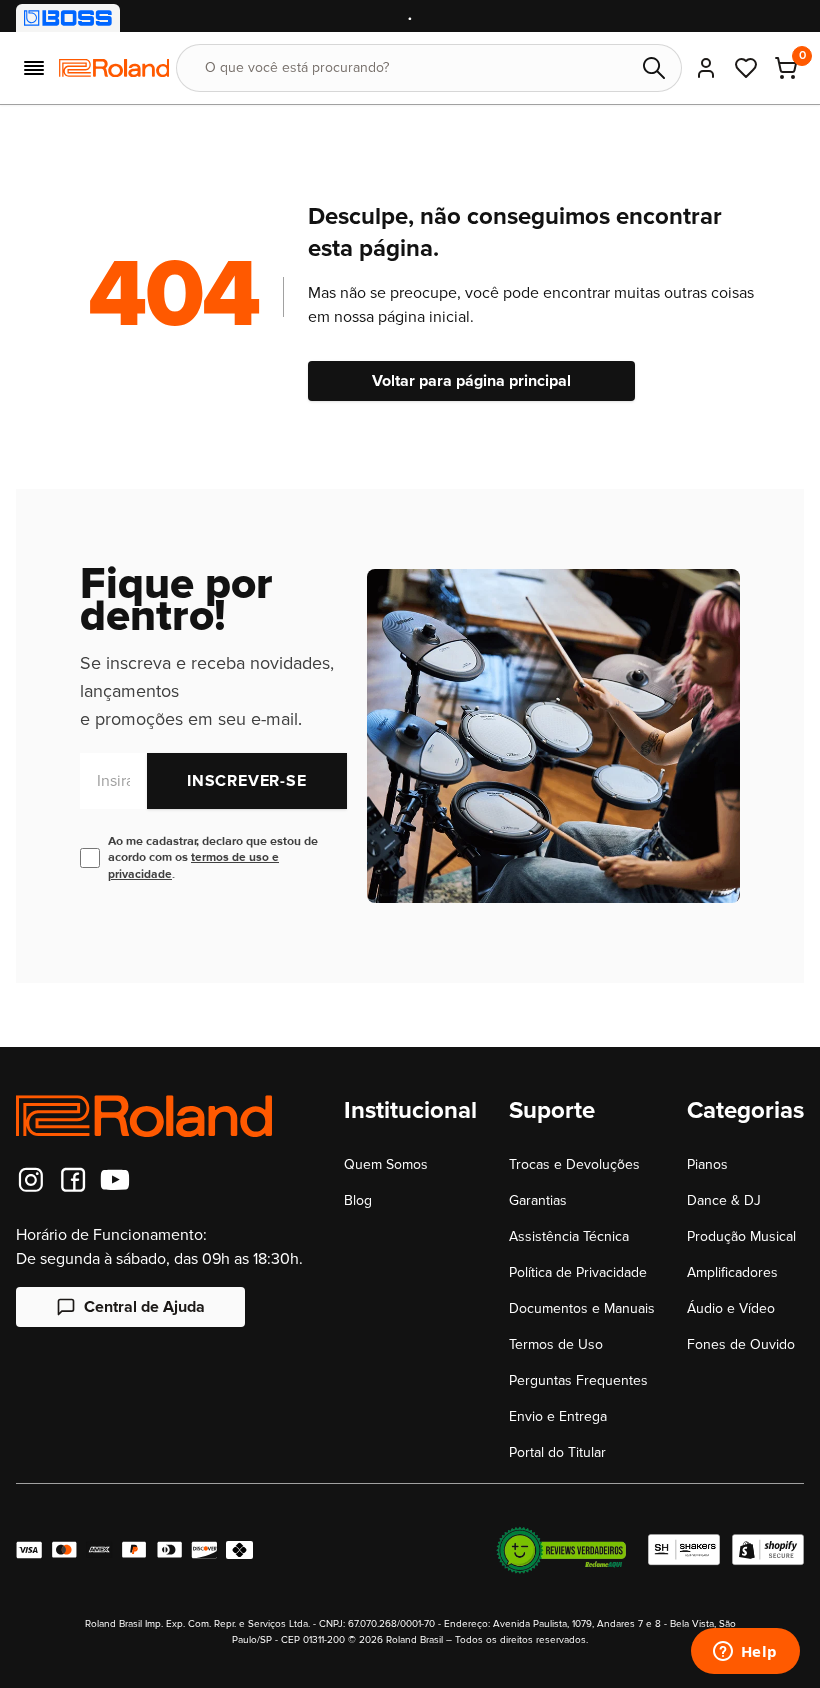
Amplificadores (732, 1272)
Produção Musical (741, 1236)
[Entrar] (706, 68)
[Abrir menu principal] (34, 68)
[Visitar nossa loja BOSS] (68, 18)
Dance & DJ (724, 1200)
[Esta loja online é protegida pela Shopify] (768, 1550)
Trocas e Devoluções (574, 1164)
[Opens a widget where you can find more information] (745, 1653)
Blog (358, 1200)
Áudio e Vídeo (731, 1308)
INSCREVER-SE (247, 781)
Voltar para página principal (471, 381)
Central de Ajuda (144, 1307)
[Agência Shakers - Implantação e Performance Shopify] (684, 1550)
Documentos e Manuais (582, 1308)
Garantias (538, 1200)
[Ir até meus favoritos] (746, 68)
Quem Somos (386, 1164)
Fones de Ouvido (741, 1344)
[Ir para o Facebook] (73, 1180)
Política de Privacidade (578, 1272)
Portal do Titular (557, 1452)
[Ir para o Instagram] (31, 1180)
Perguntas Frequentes (578, 1380)
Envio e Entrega (558, 1416)
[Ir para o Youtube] (115, 1180)
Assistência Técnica (569, 1236)
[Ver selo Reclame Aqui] (561, 1550)
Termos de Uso (556, 1344)
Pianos (707, 1164)
